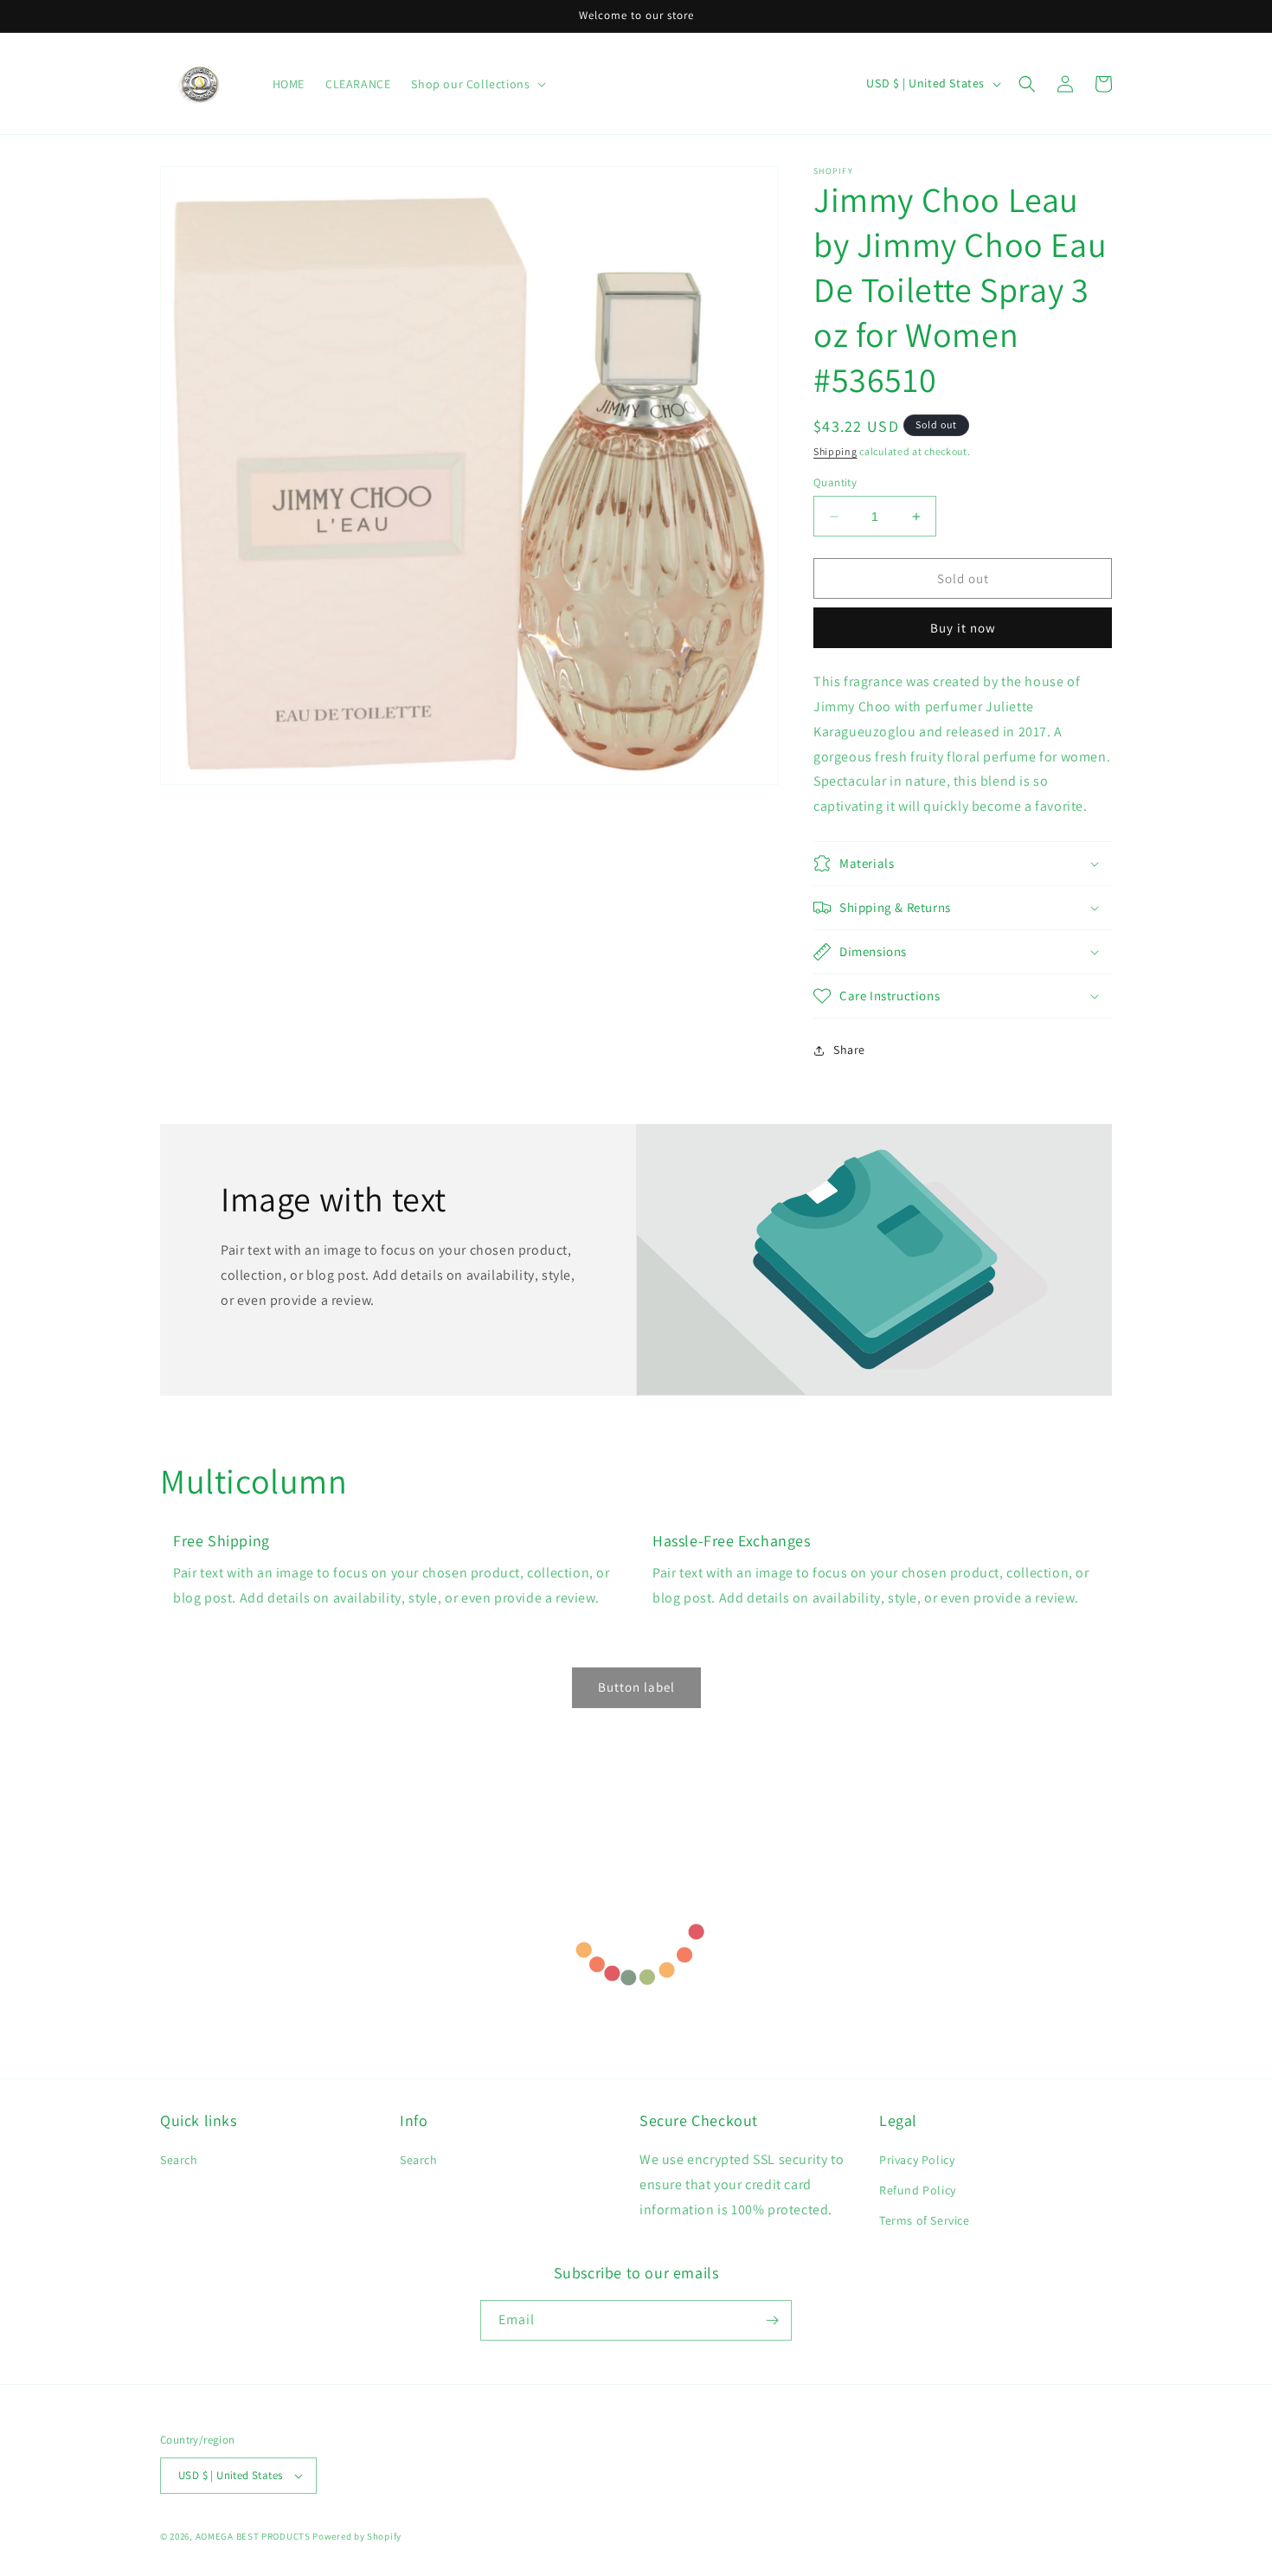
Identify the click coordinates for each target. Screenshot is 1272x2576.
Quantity (835, 482)
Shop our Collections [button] (470, 84)
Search (179, 2160)
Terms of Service (925, 2221)
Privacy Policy (917, 2160)
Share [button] (849, 1050)
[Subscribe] (772, 2320)
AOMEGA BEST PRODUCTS (253, 2536)
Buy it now (963, 628)
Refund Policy (918, 2190)
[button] (1027, 84)
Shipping (835, 451)
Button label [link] (636, 1687)
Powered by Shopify (357, 2536)
